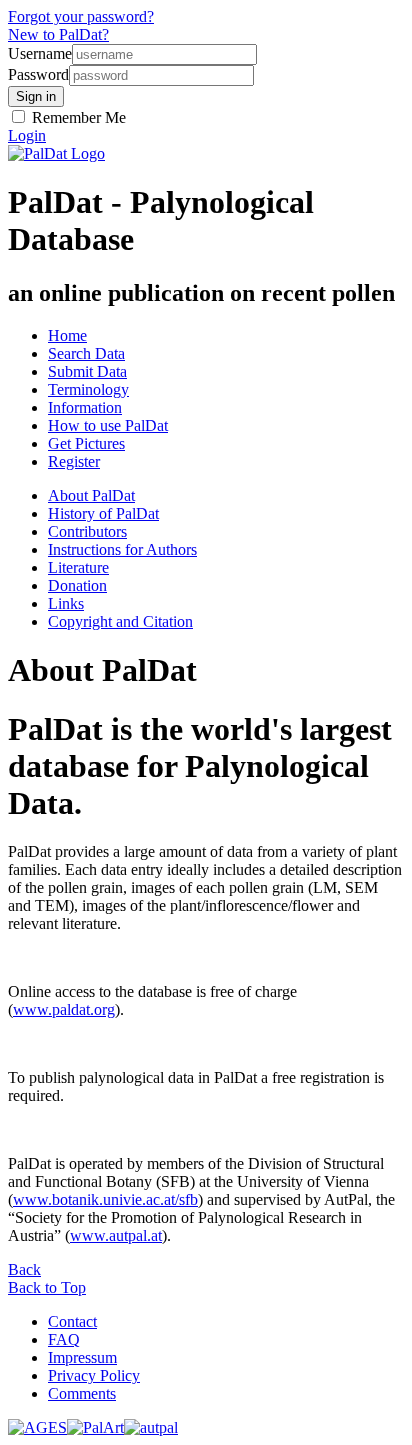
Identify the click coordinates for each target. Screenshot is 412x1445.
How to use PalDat (108, 425)
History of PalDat (103, 513)
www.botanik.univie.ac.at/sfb (105, 1199)
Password (38, 74)
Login (27, 135)
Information (85, 407)
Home (67, 335)
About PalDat (91, 495)
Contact (72, 1321)
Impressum (82, 1357)
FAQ (64, 1339)
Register (74, 461)
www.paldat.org (64, 1009)
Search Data (86, 353)
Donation (77, 585)
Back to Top (47, 1287)
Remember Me (77, 117)
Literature (78, 567)
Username (40, 53)
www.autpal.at (116, 1235)
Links (66, 603)
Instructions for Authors (122, 549)
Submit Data (87, 371)
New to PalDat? (58, 34)
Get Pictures (86, 443)
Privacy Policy (94, 1375)
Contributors (87, 531)
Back (24, 1269)
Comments (82, 1393)
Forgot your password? (81, 16)
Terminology (88, 389)
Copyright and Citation (120, 621)
